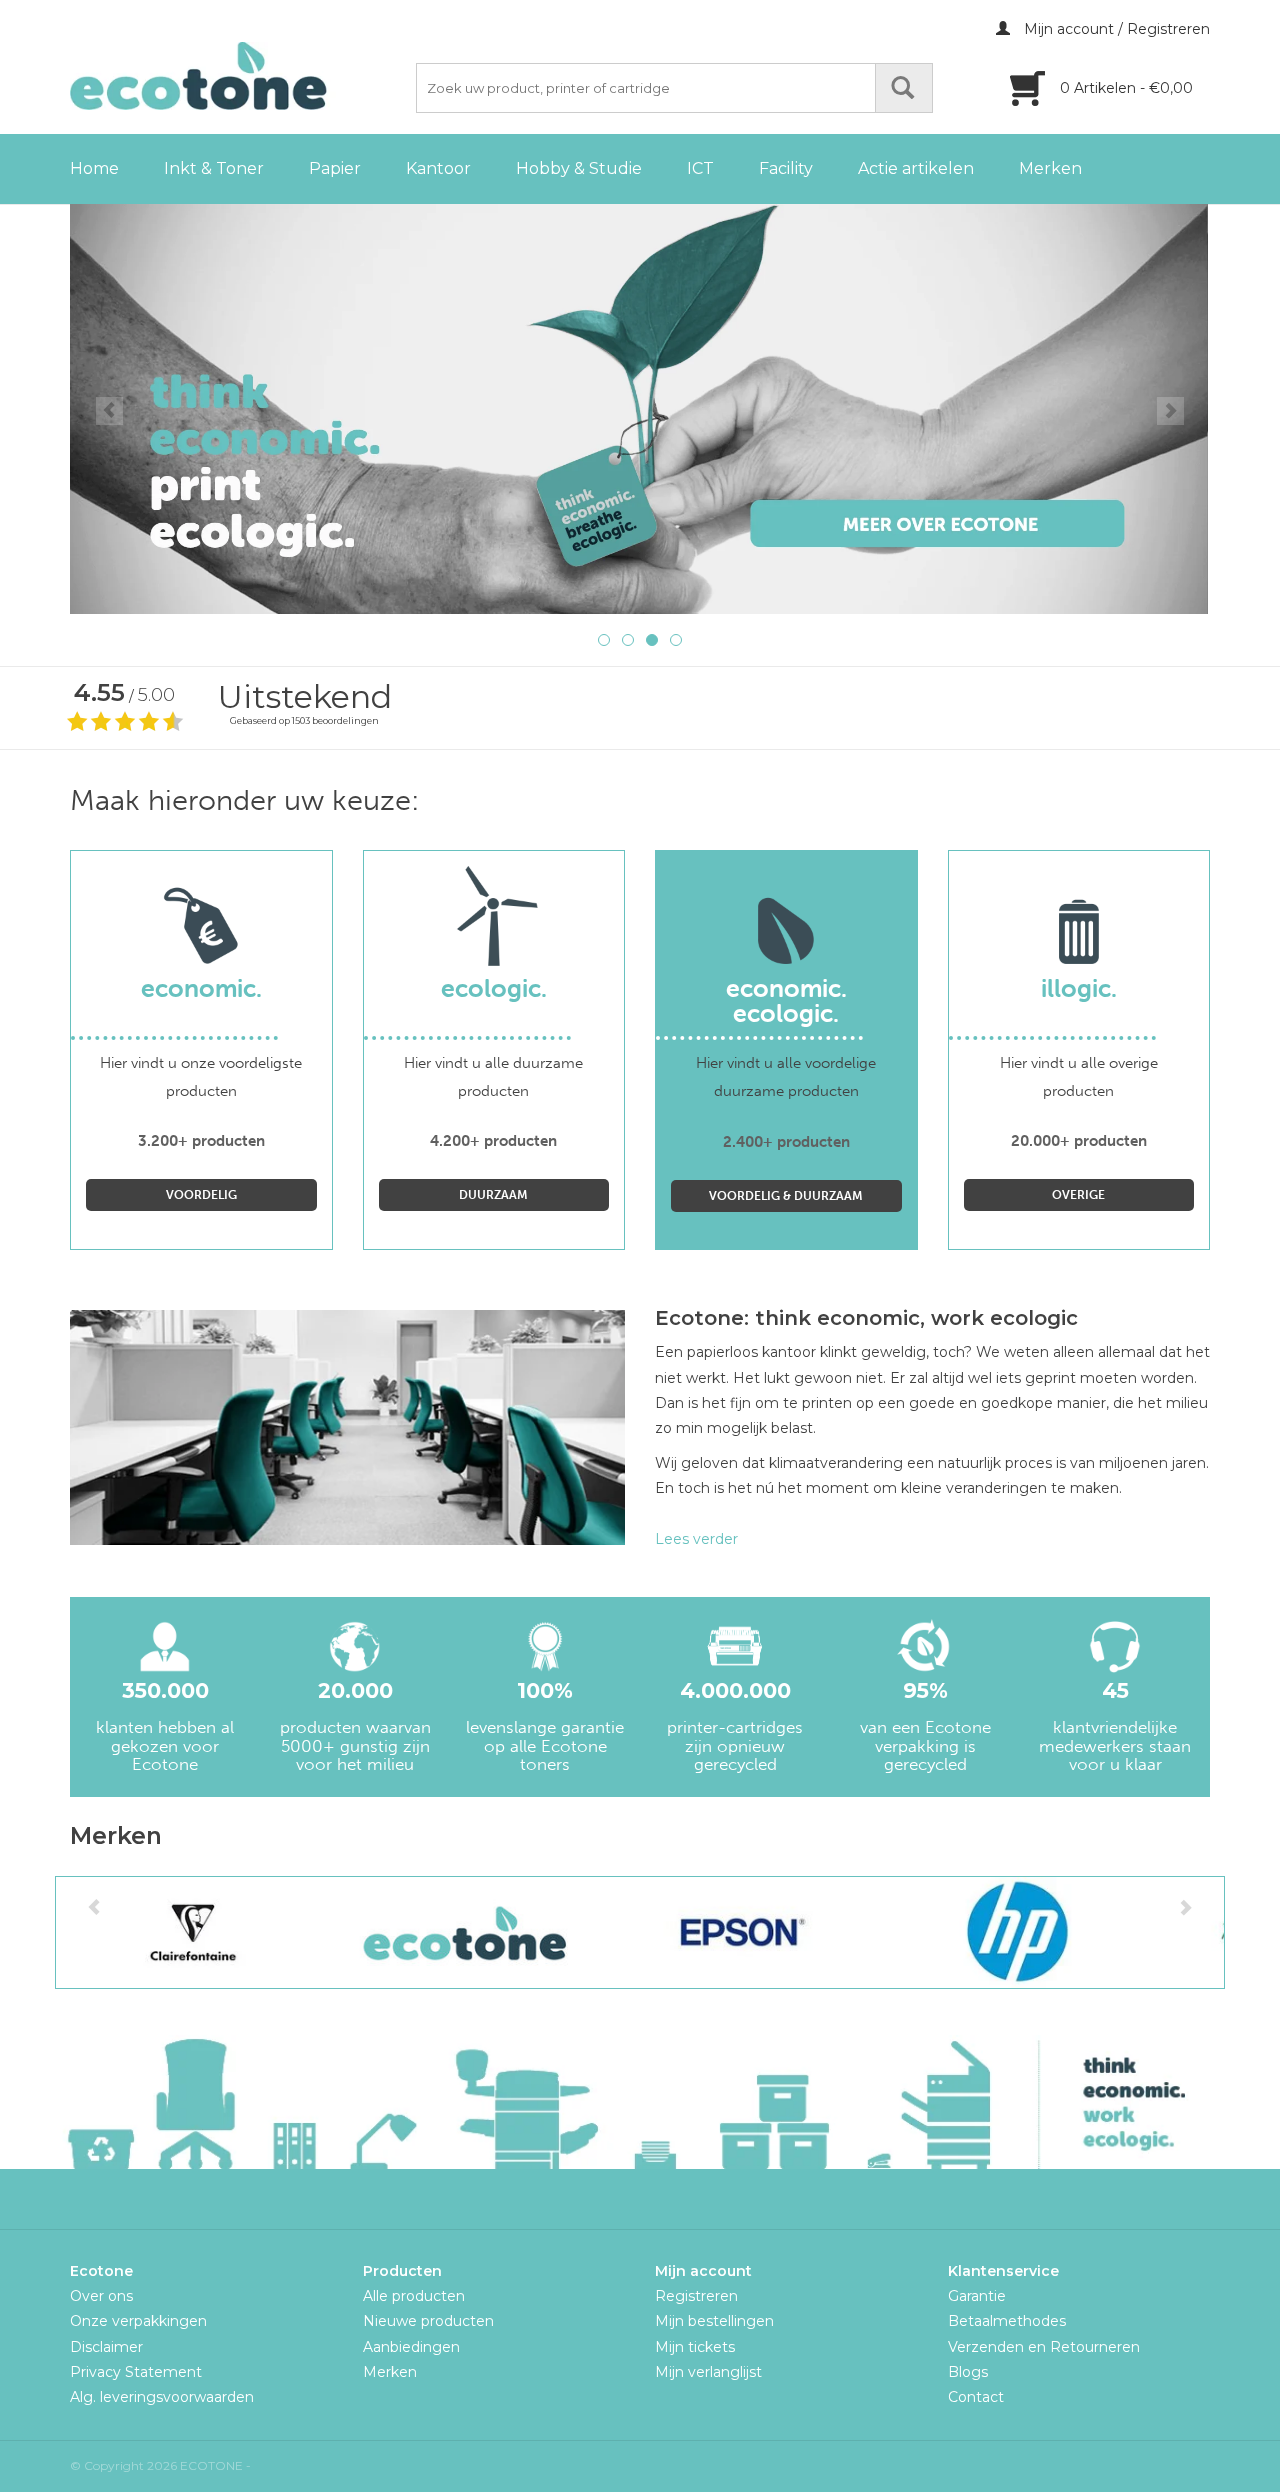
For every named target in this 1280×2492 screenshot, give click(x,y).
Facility (786, 168)
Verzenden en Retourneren (1044, 2347)
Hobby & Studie (579, 168)
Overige (1078, 1195)
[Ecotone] (467, 1932)
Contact (976, 2397)
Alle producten (414, 2296)
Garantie (977, 2296)
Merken (1050, 168)
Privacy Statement (136, 2372)
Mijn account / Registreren (1115, 29)
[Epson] (741, 1932)
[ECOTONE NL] (240, 76)
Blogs (968, 2372)
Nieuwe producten (428, 2321)
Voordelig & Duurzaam (786, 1196)
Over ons (101, 2296)
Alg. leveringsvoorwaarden (162, 2397)
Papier (335, 168)
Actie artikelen (916, 168)
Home (94, 168)
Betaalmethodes (1007, 2321)
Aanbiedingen (411, 2347)
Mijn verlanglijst (708, 2372)
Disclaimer (106, 2347)
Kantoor (438, 168)
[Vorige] (109, 411)
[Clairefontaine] (193, 1932)
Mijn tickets (695, 2347)
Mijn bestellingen (714, 2321)
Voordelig (201, 1195)
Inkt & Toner (214, 168)
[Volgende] (1170, 411)
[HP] (1015, 1932)
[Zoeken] (904, 88)
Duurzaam (493, 1195)
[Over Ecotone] (640, 409)
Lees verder (696, 1539)
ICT (700, 168)
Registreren (696, 2296)
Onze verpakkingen (138, 2321)
